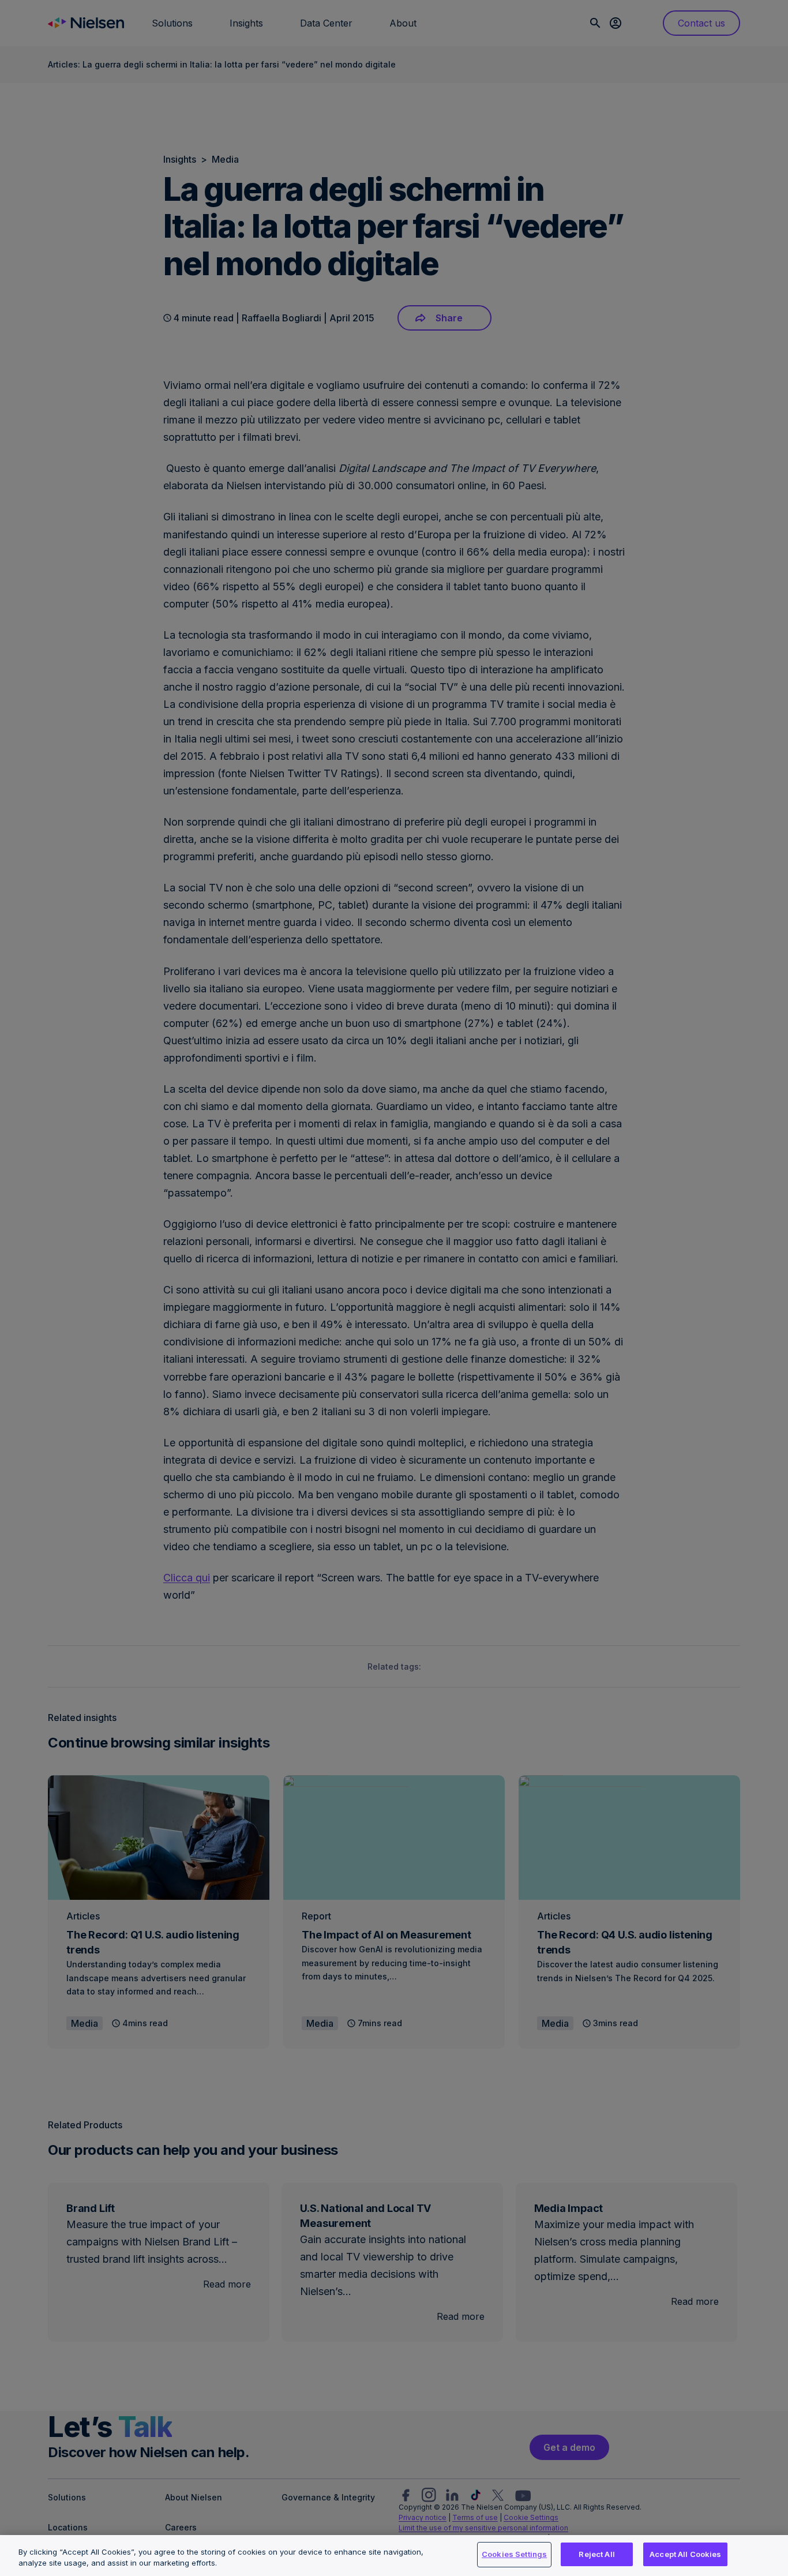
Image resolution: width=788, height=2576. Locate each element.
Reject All (596, 2554)
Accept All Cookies (685, 2554)
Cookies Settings (514, 2554)
